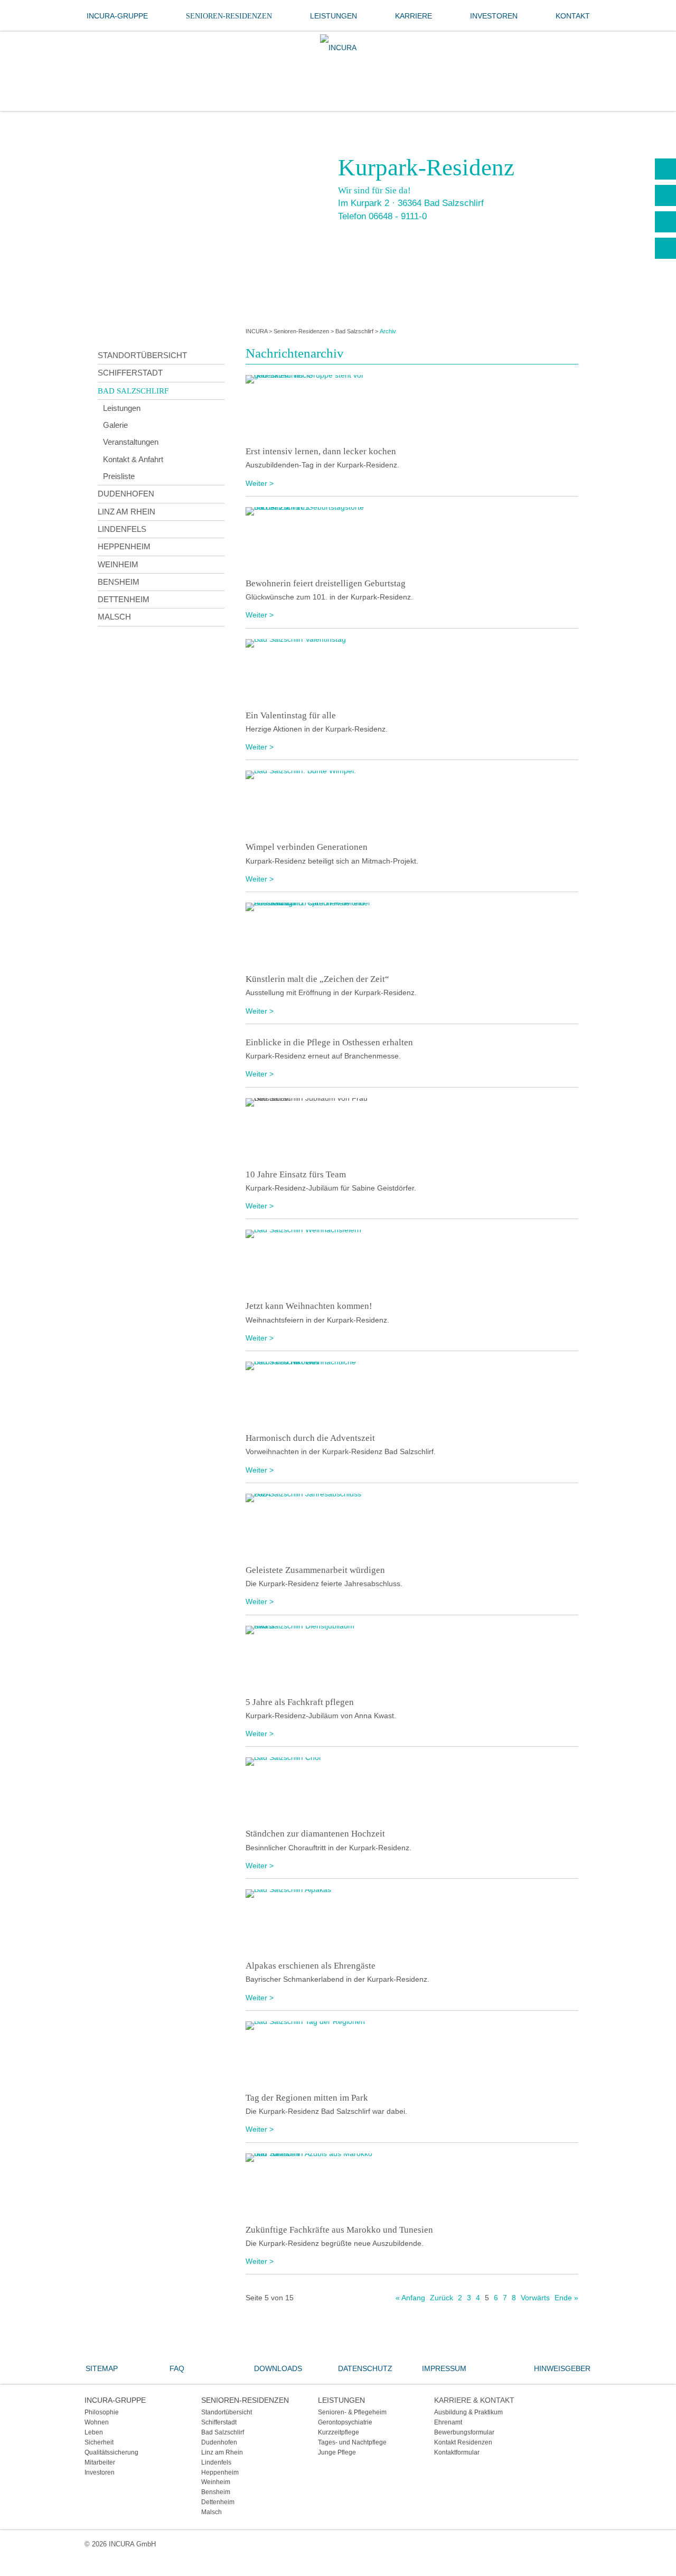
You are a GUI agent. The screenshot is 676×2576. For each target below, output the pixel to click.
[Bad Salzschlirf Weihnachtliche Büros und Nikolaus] (412, 1393)
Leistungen (334, 16)
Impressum (444, 2368)
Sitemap (102, 2368)
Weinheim (118, 564)
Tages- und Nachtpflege (352, 2442)
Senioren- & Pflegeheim (352, 2412)
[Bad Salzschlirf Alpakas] (412, 1921)
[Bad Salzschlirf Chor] (412, 1789)
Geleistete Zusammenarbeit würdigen (315, 1570)
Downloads (278, 2368)
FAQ (177, 2368)
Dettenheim (124, 599)
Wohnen (97, 2422)
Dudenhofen (126, 494)
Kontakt (573, 16)
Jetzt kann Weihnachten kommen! (309, 1306)
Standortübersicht (142, 355)
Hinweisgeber (562, 2368)
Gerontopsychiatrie (345, 2422)
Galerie (115, 425)
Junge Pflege (337, 2452)
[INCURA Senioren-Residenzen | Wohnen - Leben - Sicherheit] (338, 48)
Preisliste (119, 476)
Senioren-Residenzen (229, 16)
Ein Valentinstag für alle (291, 715)
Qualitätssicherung (111, 2452)
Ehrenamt (448, 2422)
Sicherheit (99, 2442)
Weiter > (260, 483)
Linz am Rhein (126, 512)
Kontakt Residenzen (463, 2442)
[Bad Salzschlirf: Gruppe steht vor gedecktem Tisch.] (412, 407)
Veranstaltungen (131, 442)
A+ (665, 195)
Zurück (442, 2298)
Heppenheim (124, 546)
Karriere (414, 16)
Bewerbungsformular (464, 2432)
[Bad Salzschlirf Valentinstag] (412, 671)
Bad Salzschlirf (354, 331)
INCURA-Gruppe (117, 16)
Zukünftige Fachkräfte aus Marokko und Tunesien (339, 2230)
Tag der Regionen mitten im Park (307, 2098)
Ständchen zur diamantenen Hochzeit (315, 1834)
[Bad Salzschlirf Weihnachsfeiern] (412, 1261)
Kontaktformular (457, 2452)
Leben (94, 2432)
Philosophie (102, 2412)
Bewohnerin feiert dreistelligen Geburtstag (326, 583)
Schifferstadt (130, 373)
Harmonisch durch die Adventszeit (310, 1438)
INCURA (256, 331)
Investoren (494, 16)
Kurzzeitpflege (339, 2432)
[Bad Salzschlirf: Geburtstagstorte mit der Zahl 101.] (412, 539)
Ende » (566, 2298)
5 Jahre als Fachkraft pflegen (300, 1702)
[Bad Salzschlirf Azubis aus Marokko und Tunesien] (412, 2185)
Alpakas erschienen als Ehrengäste (311, 1966)
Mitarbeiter (100, 2462)
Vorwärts (535, 2298)
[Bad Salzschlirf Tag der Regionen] (412, 2053)
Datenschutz (365, 2368)
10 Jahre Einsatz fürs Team (296, 1174)
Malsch (114, 617)
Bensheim (119, 582)
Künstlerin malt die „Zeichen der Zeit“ (317, 979)
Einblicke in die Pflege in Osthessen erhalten (329, 1042)
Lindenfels (122, 529)
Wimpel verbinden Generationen (307, 847)
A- (665, 248)
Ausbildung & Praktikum (468, 2412)
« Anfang (410, 2298)
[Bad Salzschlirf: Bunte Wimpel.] (412, 802)
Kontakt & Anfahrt (133, 459)
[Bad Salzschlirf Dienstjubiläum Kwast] (412, 1657)
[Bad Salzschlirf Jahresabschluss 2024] (412, 1525)
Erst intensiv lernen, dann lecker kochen (321, 451)
